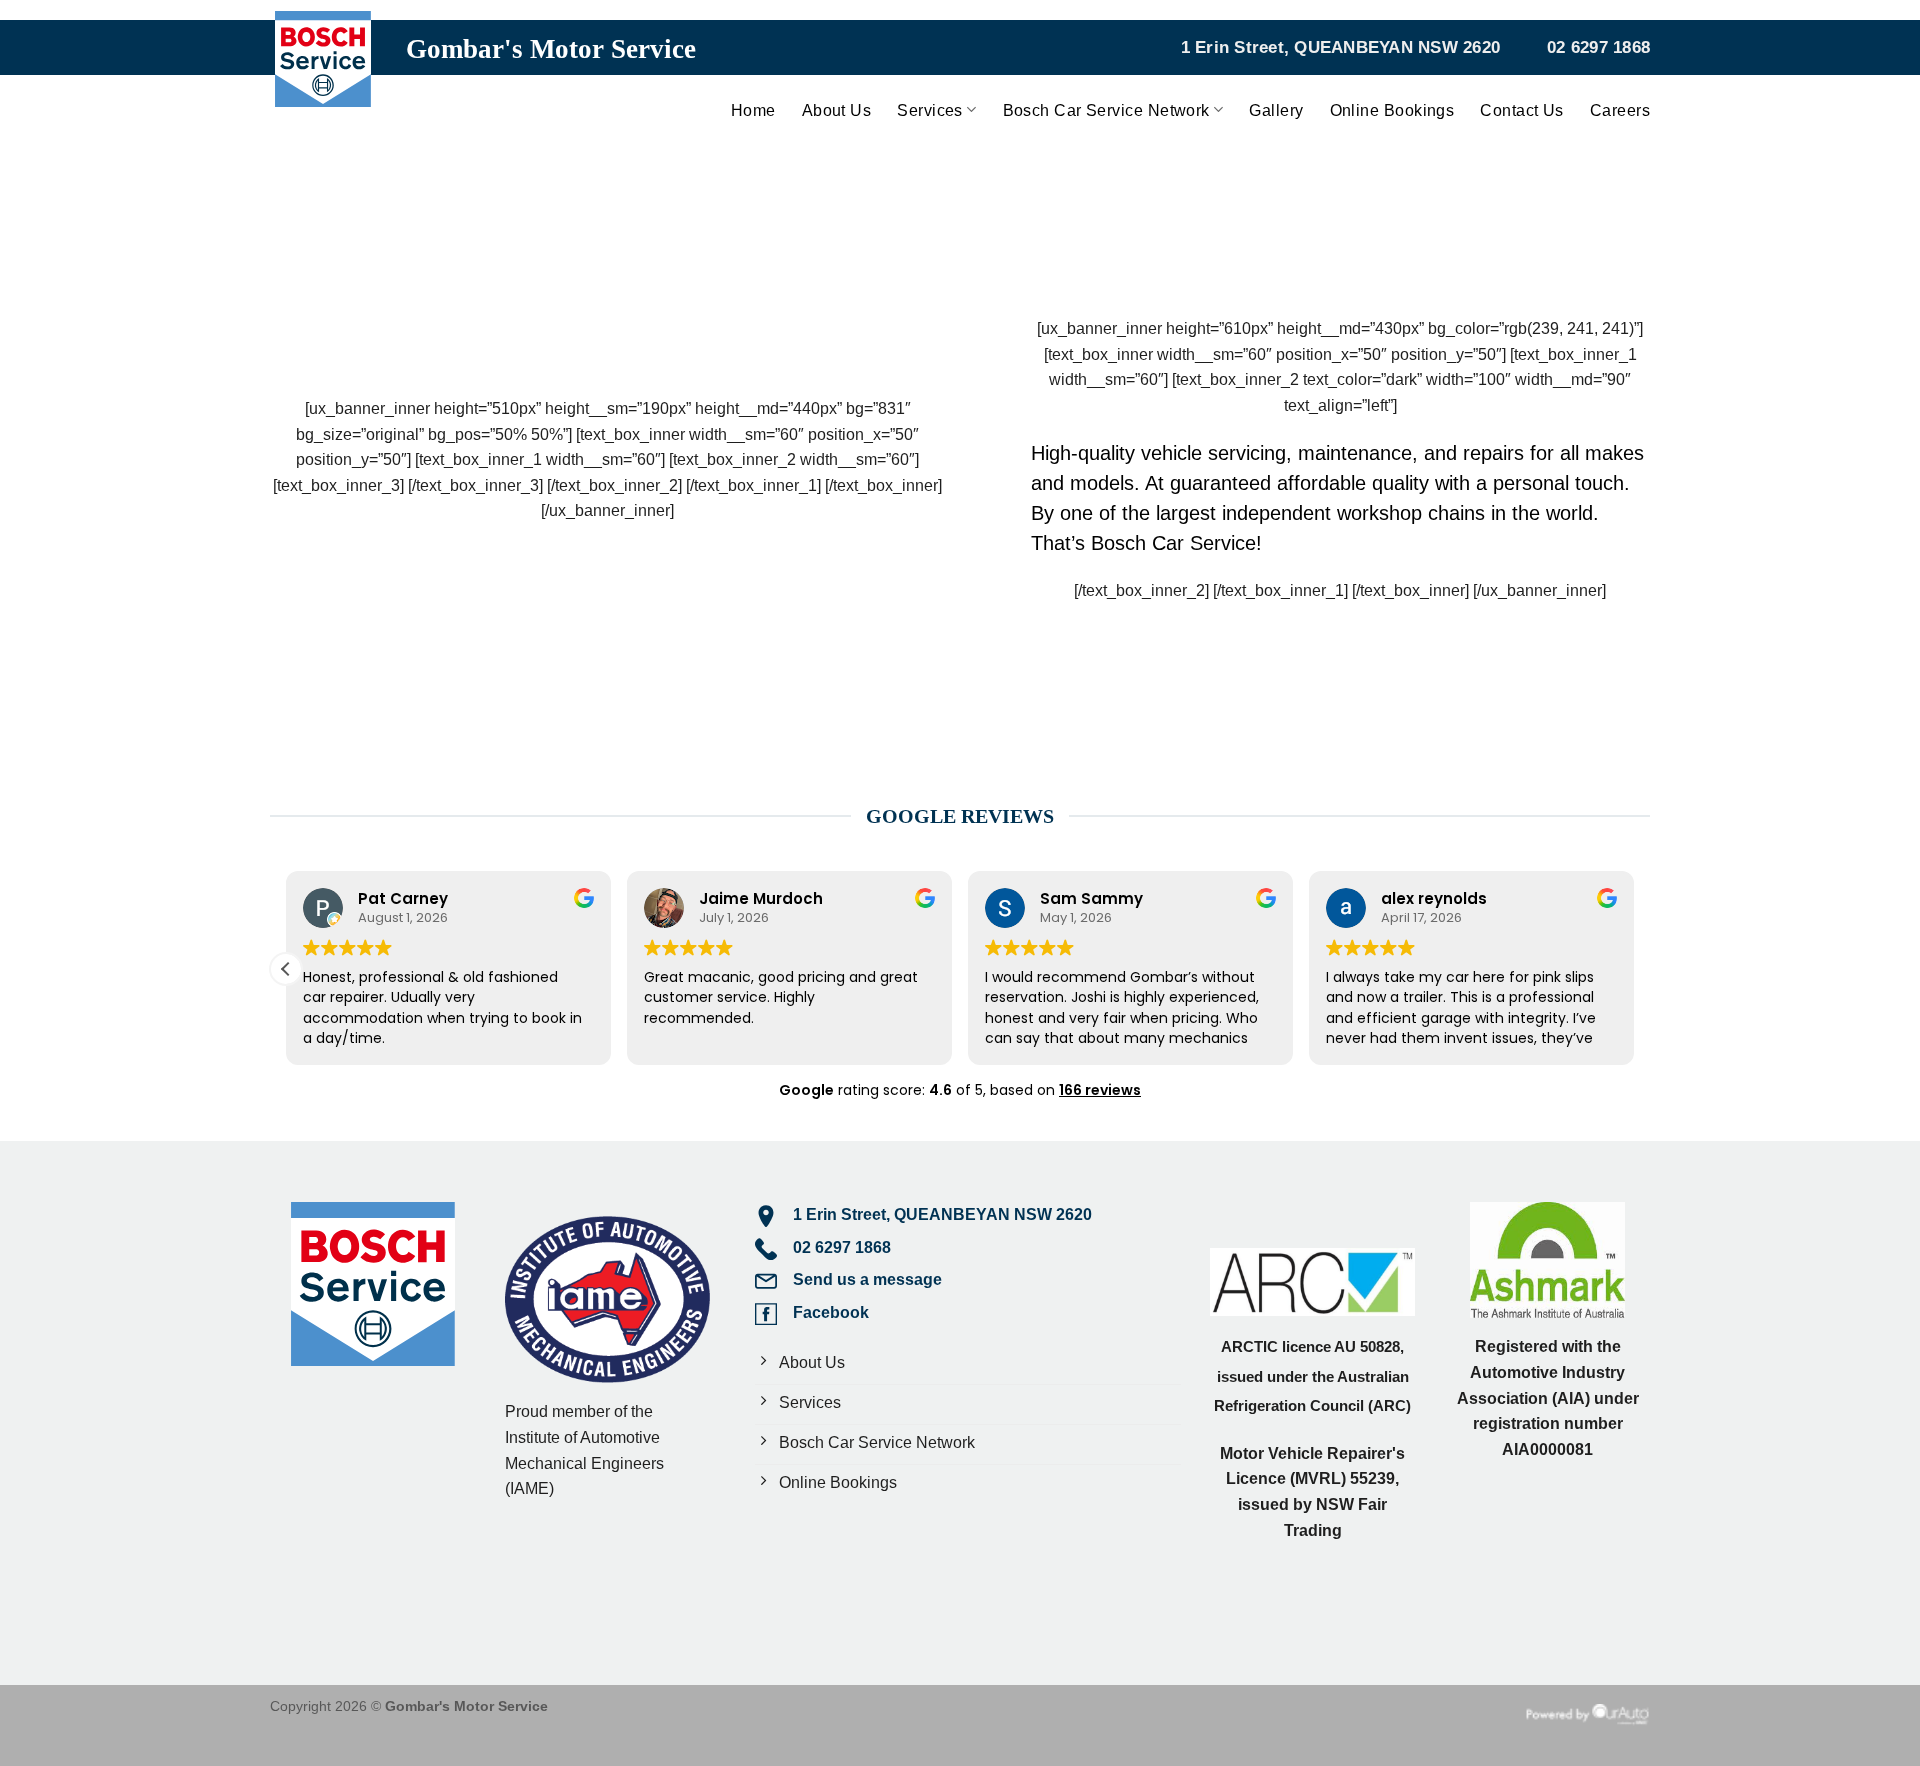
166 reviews (1100, 1090)
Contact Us (1522, 110)
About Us (837, 110)
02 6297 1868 (1598, 47)
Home (753, 110)
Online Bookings (1392, 110)
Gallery (1276, 110)
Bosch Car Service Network (1106, 110)
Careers (1620, 110)
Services (930, 110)
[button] (286, 969)
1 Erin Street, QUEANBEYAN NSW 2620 (1341, 47)
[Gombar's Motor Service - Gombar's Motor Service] (323, 73)
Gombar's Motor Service (551, 49)
